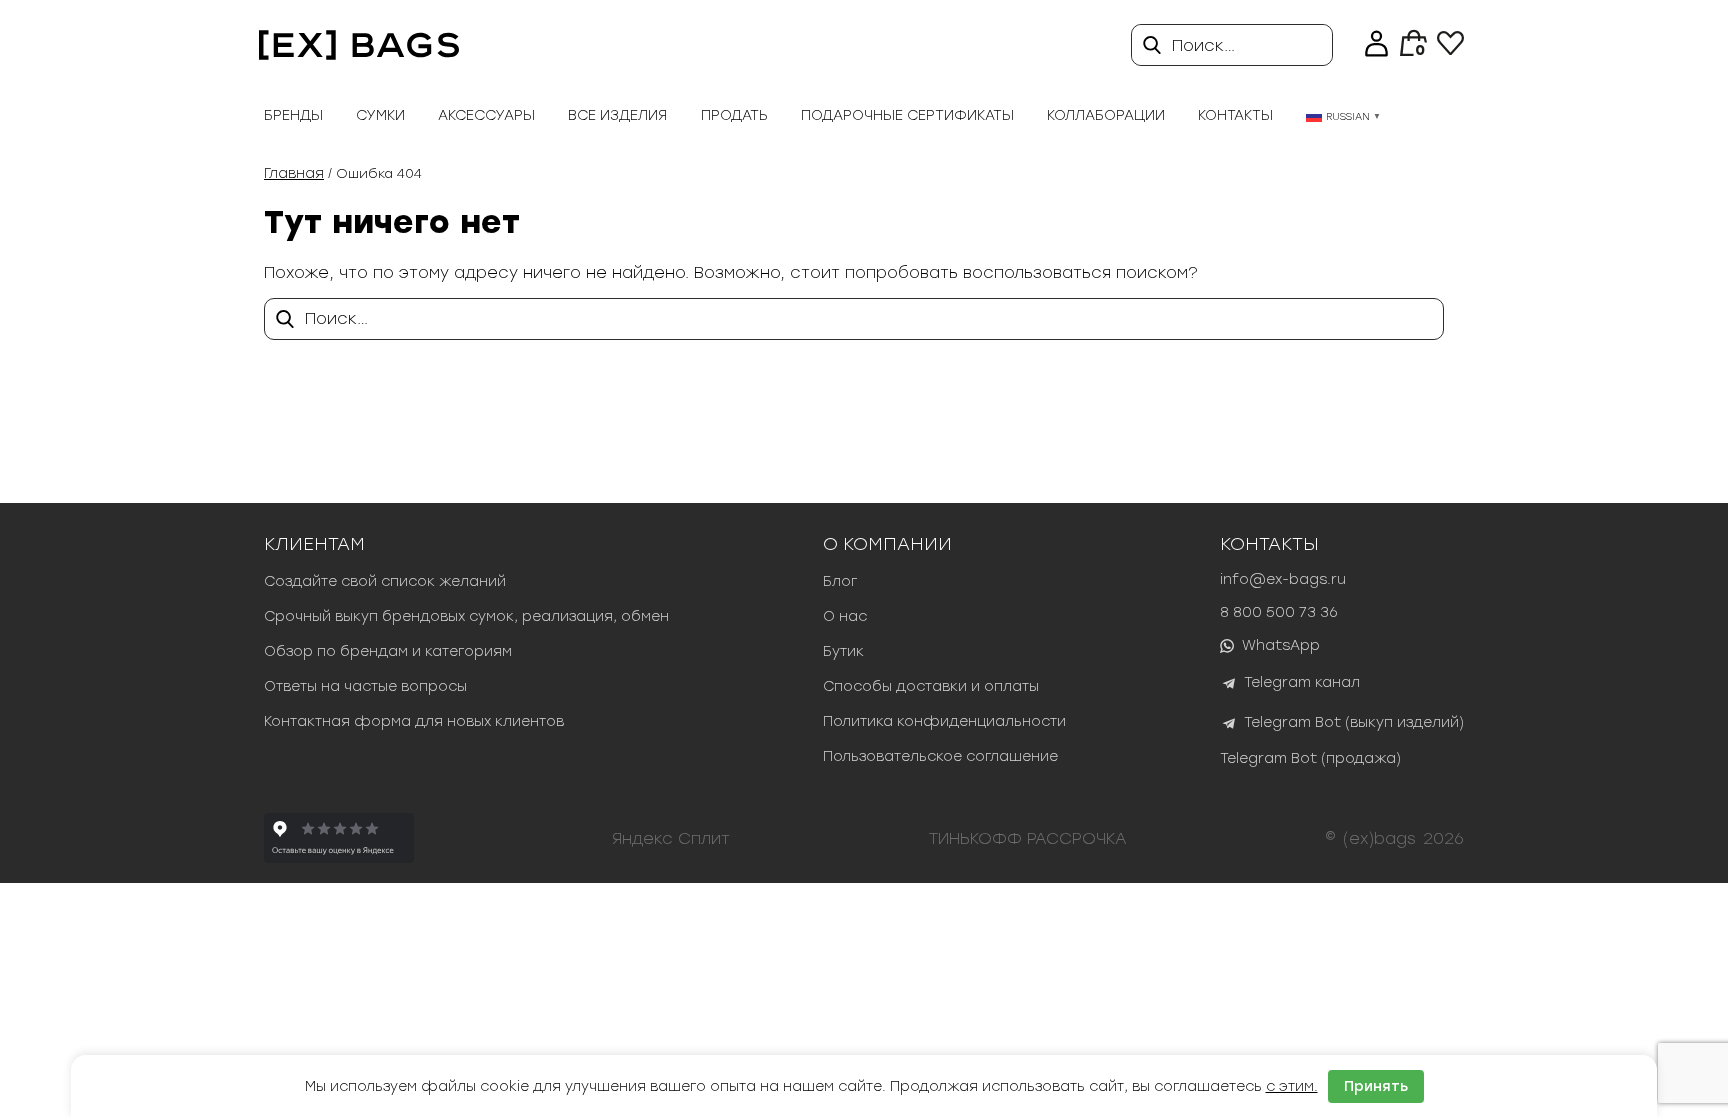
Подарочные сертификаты (907, 115)
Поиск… (1203, 45)
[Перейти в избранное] (1450, 49)
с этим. (1292, 1086)
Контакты (1235, 115)
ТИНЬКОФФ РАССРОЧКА (1028, 838)
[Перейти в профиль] (1376, 45)
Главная (294, 173)
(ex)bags (1379, 838)
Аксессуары (486, 115)
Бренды (293, 115)
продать (734, 115)
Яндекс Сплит (671, 838)
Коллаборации (1106, 115)
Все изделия (617, 115)
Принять (1376, 1086)
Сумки (380, 115)
